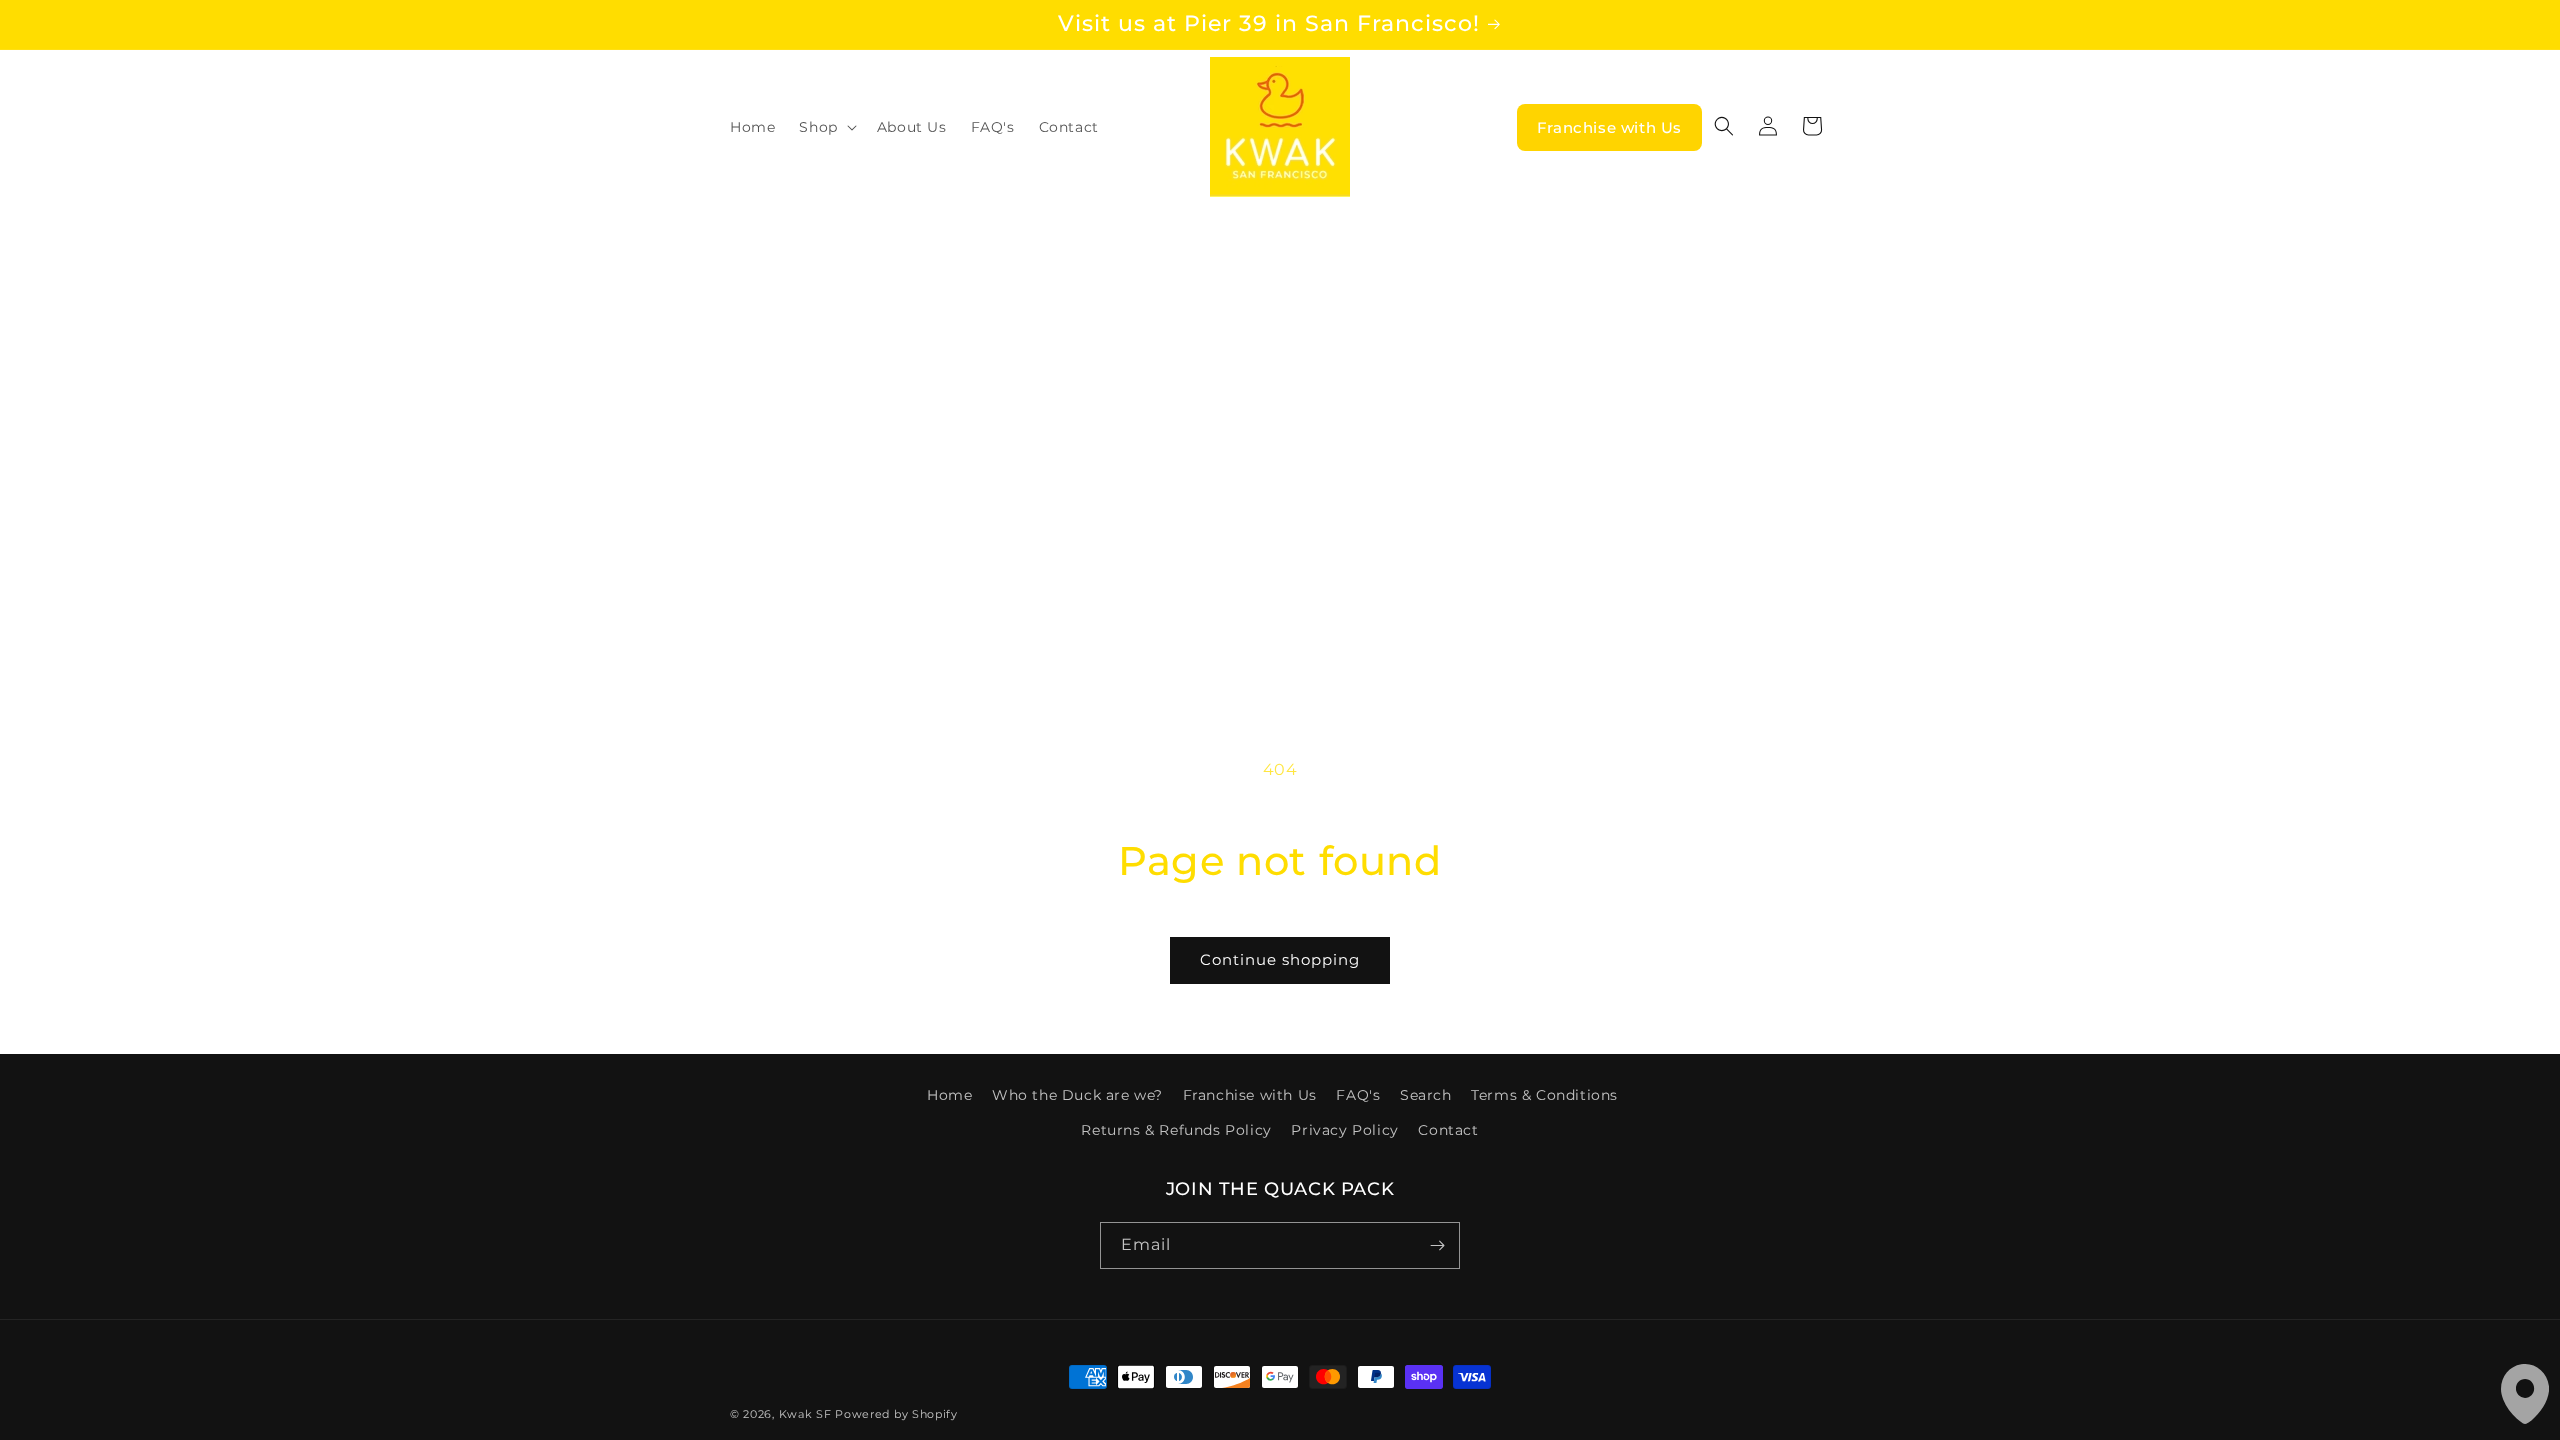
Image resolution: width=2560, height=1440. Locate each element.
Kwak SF (805, 1414)
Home (949, 1095)
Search (1426, 1095)
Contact (1448, 1130)
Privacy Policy (1344, 1130)
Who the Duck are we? (1077, 1095)
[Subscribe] (1437, 1245)
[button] (825, 127)
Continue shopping (1280, 959)
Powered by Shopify (896, 1414)
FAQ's (1358, 1095)
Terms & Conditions (1544, 1095)
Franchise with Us (1609, 127)
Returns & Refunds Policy (1176, 1130)
